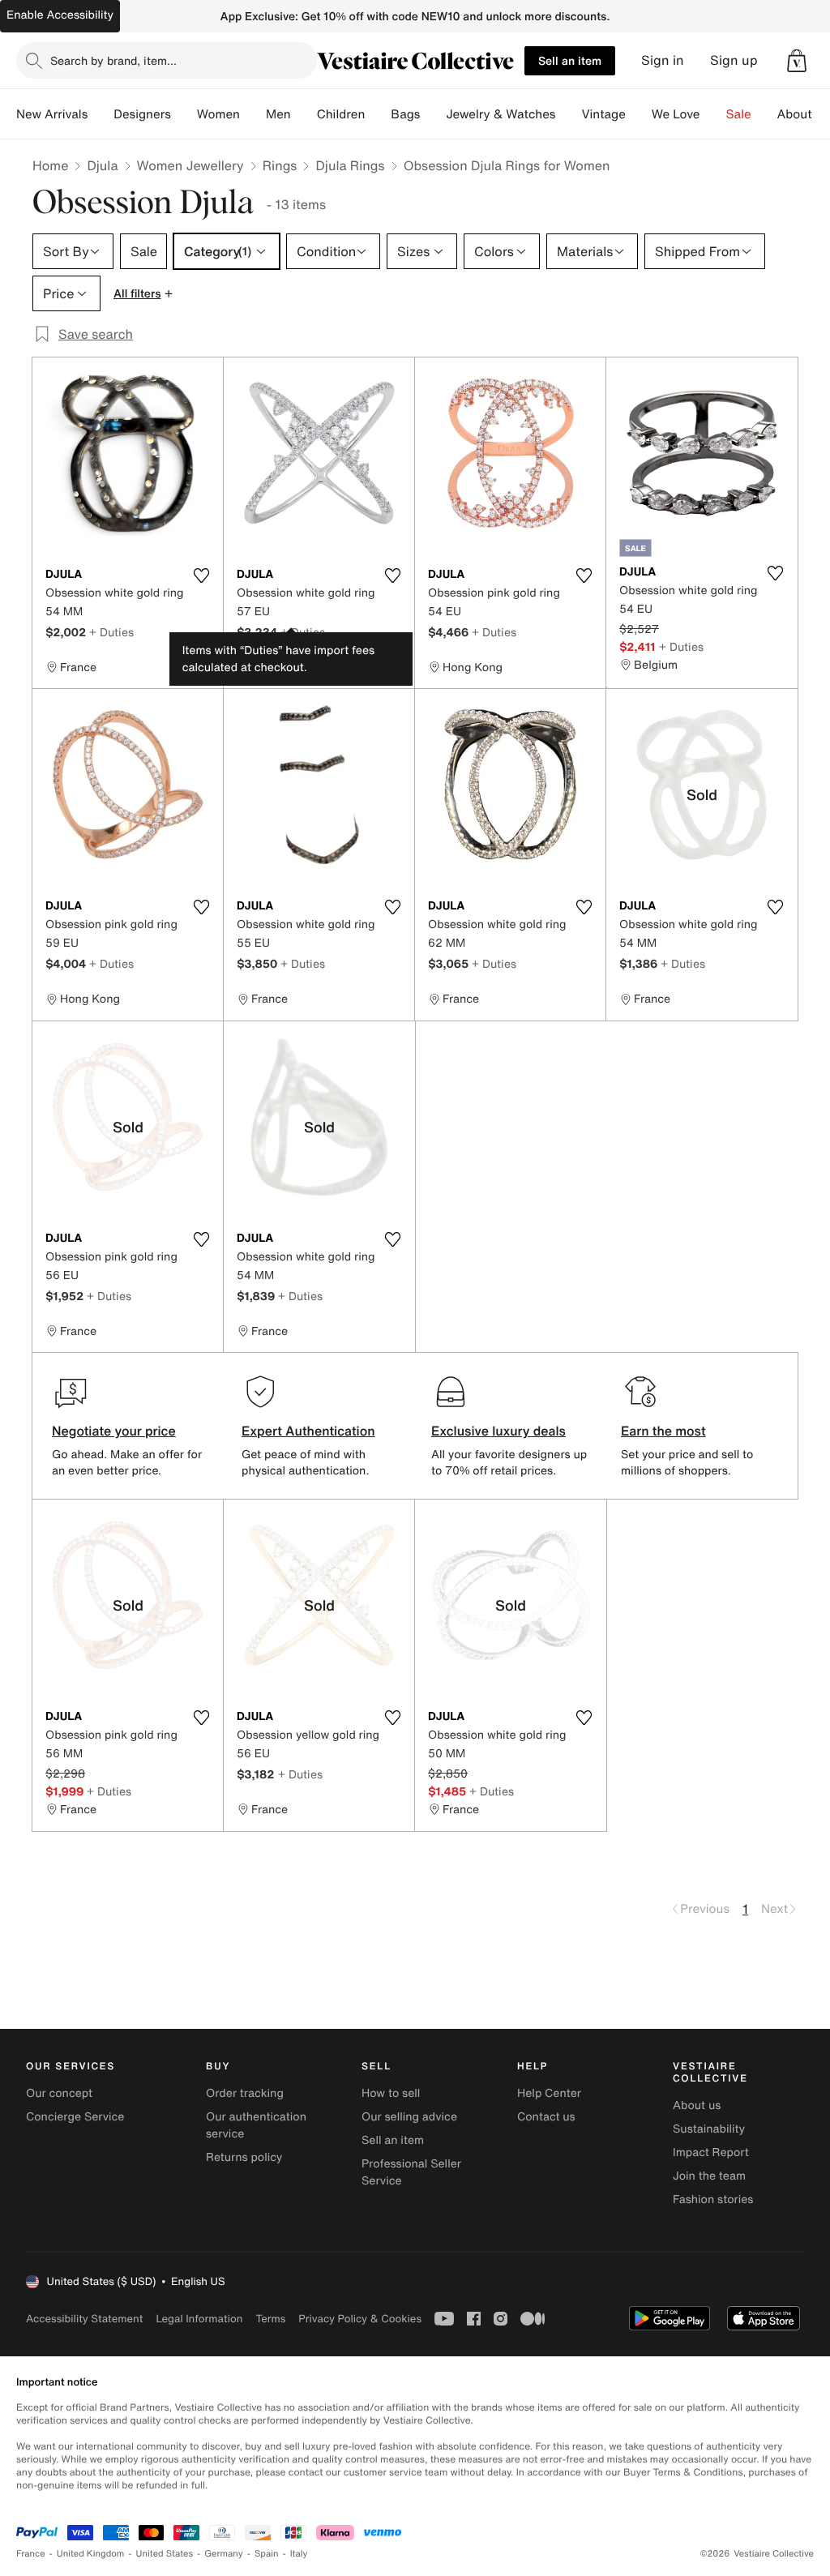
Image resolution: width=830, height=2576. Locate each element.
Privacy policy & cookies (360, 2319)
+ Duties (111, 632)
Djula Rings (350, 165)
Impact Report (711, 2152)
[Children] (378, 114)
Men (278, 114)
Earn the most (663, 1431)
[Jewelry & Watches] (568, 114)
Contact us (546, 2117)
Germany (224, 2554)
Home (50, 165)
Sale (739, 114)
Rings (280, 165)
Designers (142, 114)
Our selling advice (409, 2117)
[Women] (253, 114)
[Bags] (433, 114)
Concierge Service (75, 2117)
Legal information (199, 2319)
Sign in (663, 60)
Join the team (709, 2176)
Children (341, 114)
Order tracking (245, 2093)
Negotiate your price (114, 1431)
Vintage (603, 114)
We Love (676, 114)
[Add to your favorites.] (201, 576)
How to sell (391, 2093)
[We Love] (713, 114)
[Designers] (184, 114)
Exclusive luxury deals (498, 1431)
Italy (299, 2554)
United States (165, 2554)
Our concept (59, 2093)
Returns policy (244, 2157)
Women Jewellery (190, 165)
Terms (270, 2319)
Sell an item (570, 60)
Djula (102, 165)
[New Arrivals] (101, 114)
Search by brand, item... (113, 60)
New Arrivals (52, 114)
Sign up (734, 60)
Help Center (549, 2093)
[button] (797, 61)
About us (697, 2105)
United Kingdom (91, 2554)
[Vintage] (639, 114)
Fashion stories (713, 2199)
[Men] (304, 114)
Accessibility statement (84, 2319)
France (31, 2554)
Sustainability (709, 2129)
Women (218, 114)
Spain (267, 2554)
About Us (804, 114)
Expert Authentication (308, 1431)
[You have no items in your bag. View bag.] (797, 61)
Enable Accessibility (60, 15)
